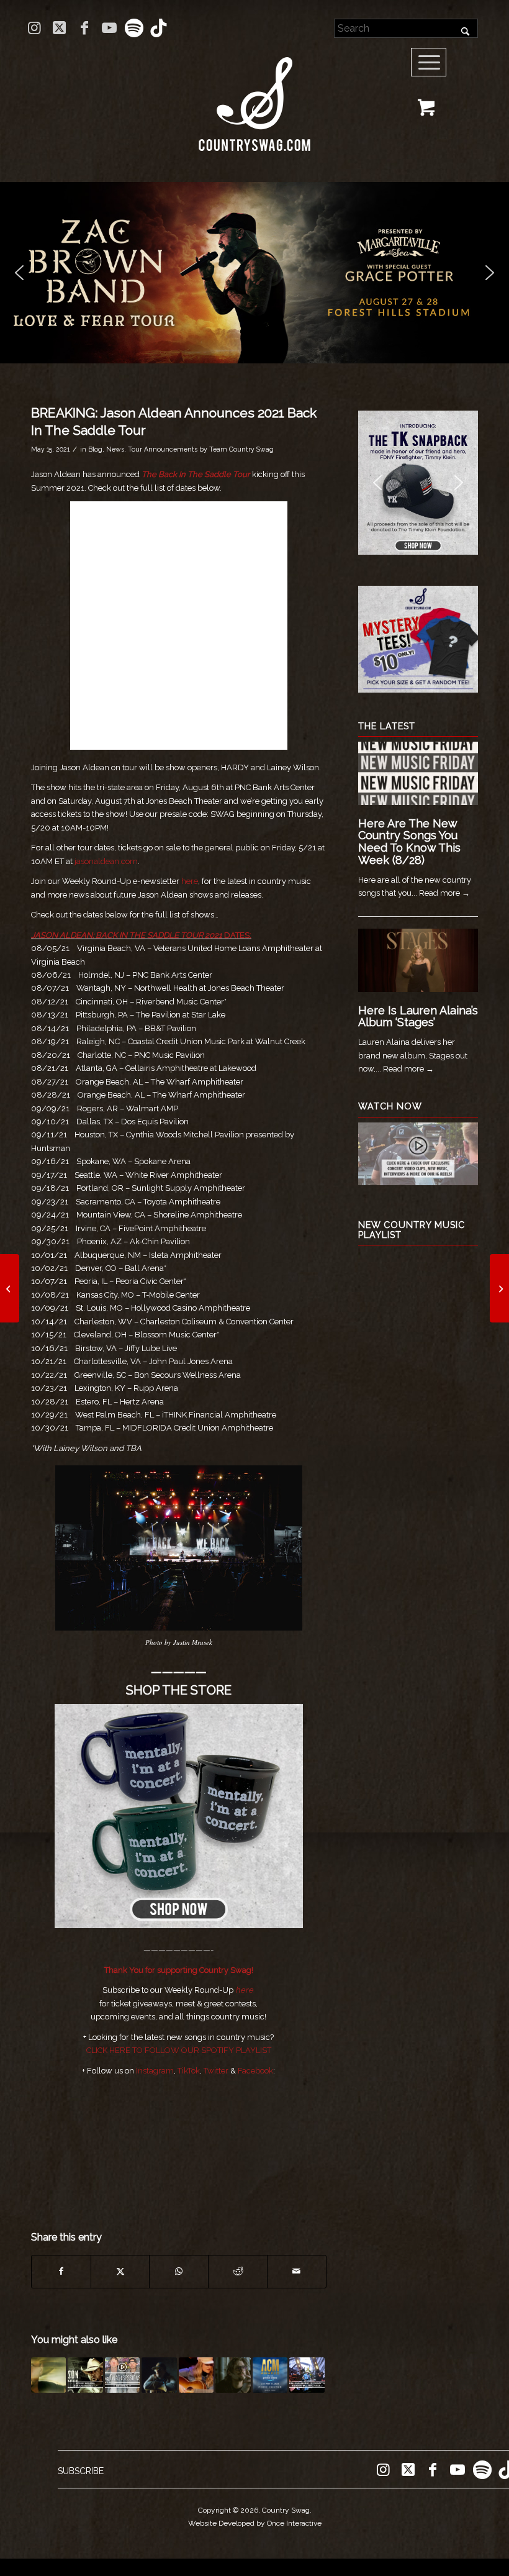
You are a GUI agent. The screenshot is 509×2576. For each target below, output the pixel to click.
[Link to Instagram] (34, 28)
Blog (95, 449)
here (190, 881)
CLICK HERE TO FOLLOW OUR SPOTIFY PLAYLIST (179, 2050)
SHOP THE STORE (179, 1690)
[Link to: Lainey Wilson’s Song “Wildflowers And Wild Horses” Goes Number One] (196, 2375)
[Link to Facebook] (84, 28)
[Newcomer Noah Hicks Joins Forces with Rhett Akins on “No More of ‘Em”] (10, 1288)
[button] (254, 273)
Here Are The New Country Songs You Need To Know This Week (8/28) (409, 842)
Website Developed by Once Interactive (255, 2523)
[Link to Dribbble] (159, 28)
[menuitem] (433, 63)
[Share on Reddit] (238, 2271)
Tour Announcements (163, 449)
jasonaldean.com (106, 861)
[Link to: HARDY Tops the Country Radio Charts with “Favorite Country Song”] (159, 2375)
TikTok (189, 2071)
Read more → (444, 893)
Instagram (155, 2071)
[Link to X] (59, 28)
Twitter (216, 2071)
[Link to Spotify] (134, 28)
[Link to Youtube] (109, 28)
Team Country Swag (241, 449)
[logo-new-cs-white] (254, 95)
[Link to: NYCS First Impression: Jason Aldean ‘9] (85, 2375)
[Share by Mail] (297, 2271)
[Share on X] (120, 2271)
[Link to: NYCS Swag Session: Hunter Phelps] (122, 2375)
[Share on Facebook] (61, 2271)
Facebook (255, 2071)
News (115, 449)
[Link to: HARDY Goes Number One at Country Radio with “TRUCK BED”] (233, 2375)
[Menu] (429, 63)
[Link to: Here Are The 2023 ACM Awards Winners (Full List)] (270, 2375)
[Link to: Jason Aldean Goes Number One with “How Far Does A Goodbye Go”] (48, 2375)
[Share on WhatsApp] (179, 2271)
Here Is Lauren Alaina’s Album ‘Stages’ (418, 1017)
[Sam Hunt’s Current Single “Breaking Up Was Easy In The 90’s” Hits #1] (499, 1288)
